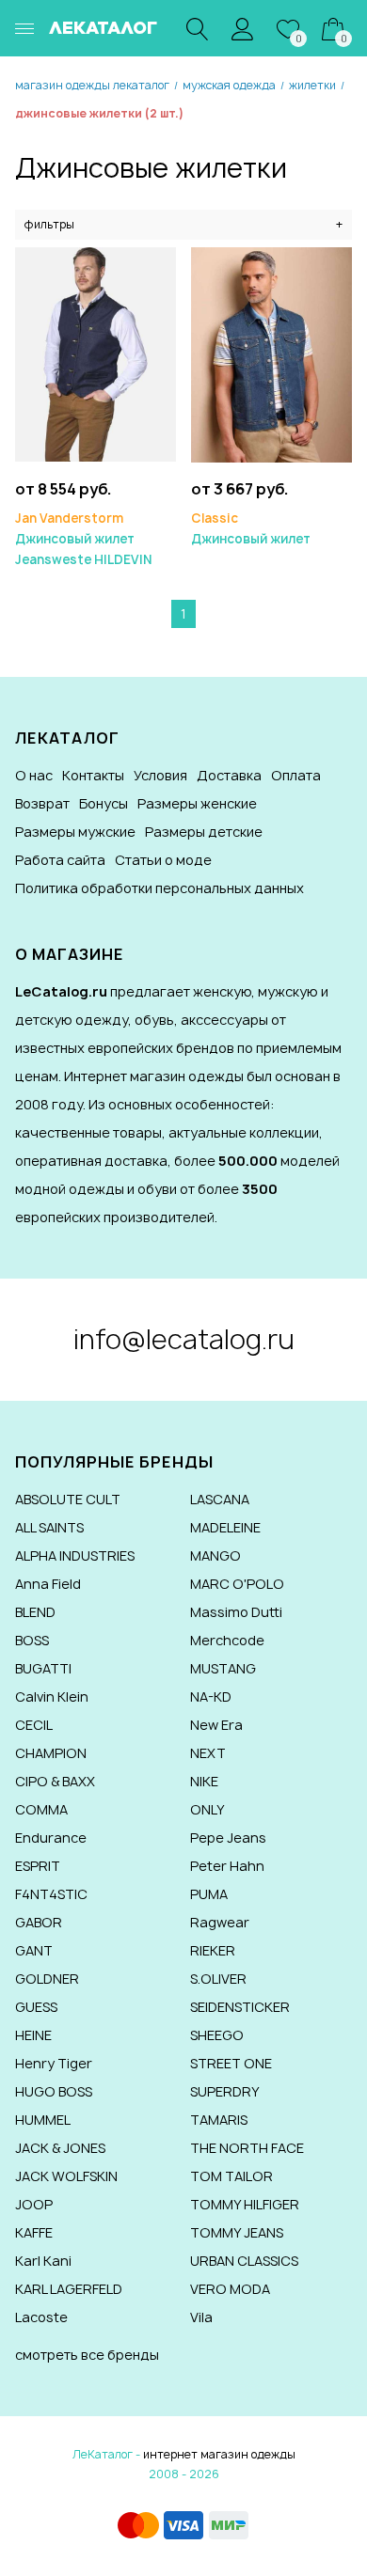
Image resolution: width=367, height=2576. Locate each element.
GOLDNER (47, 1979)
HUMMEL (43, 2120)
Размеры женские (197, 803)
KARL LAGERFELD (69, 2289)
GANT (34, 1950)
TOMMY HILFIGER (245, 2204)
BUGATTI (43, 1668)
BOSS (32, 1640)
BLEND (35, 1612)
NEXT (208, 1753)
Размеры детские (204, 832)
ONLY (207, 1809)
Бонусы (104, 803)
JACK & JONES (60, 2148)
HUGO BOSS (54, 2091)
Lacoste (41, 2317)
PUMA (209, 1894)
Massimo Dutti (236, 1612)
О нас (34, 775)
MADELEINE (225, 1527)
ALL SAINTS (49, 1527)
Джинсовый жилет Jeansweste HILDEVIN (83, 539)
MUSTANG (223, 1668)
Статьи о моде (163, 860)
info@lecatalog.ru (184, 1339)
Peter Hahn (227, 1866)
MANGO (215, 1555)
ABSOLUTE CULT (68, 1499)
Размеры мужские (75, 832)
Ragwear (220, 1922)
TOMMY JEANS (237, 2232)
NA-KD (211, 1696)
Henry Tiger (54, 2063)
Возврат (42, 803)
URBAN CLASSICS (244, 2261)
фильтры (183, 224)
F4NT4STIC (51, 1894)
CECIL (34, 1725)
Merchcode (227, 1640)
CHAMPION (51, 1753)
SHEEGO (217, 2035)
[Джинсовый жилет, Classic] (271, 353)
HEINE (33, 2035)
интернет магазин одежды (219, 2454)
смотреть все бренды (87, 2355)
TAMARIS (219, 2120)
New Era (216, 1725)
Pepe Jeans (228, 1838)
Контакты (93, 775)
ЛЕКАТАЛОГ (103, 28)
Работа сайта (60, 860)
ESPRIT (38, 1866)
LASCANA (220, 1499)
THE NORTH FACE (247, 2148)
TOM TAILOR (231, 2176)
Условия (160, 775)
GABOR (39, 1922)
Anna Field (48, 1584)
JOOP (34, 2204)
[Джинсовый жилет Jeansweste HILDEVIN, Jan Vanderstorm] (96, 353)
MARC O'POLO (237, 1584)
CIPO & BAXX (55, 1781)
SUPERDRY (225, 2091)
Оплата (296, 775)
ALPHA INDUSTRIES (75, 1555)
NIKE (204, 1781)
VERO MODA (230, 2289)
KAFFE (34, 2232)
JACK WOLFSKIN (66, 2176)
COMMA (41, 1809)
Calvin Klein (52, 1696)
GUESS (36, 2007)
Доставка (229, 775)
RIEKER (213, 1950)
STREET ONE (231, 2063)
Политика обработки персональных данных (160, 888)
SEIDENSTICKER (240, 2007)
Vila (201, 2317)
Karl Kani (43, 2261)
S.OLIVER (218, 1979)
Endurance (51, 1838)
